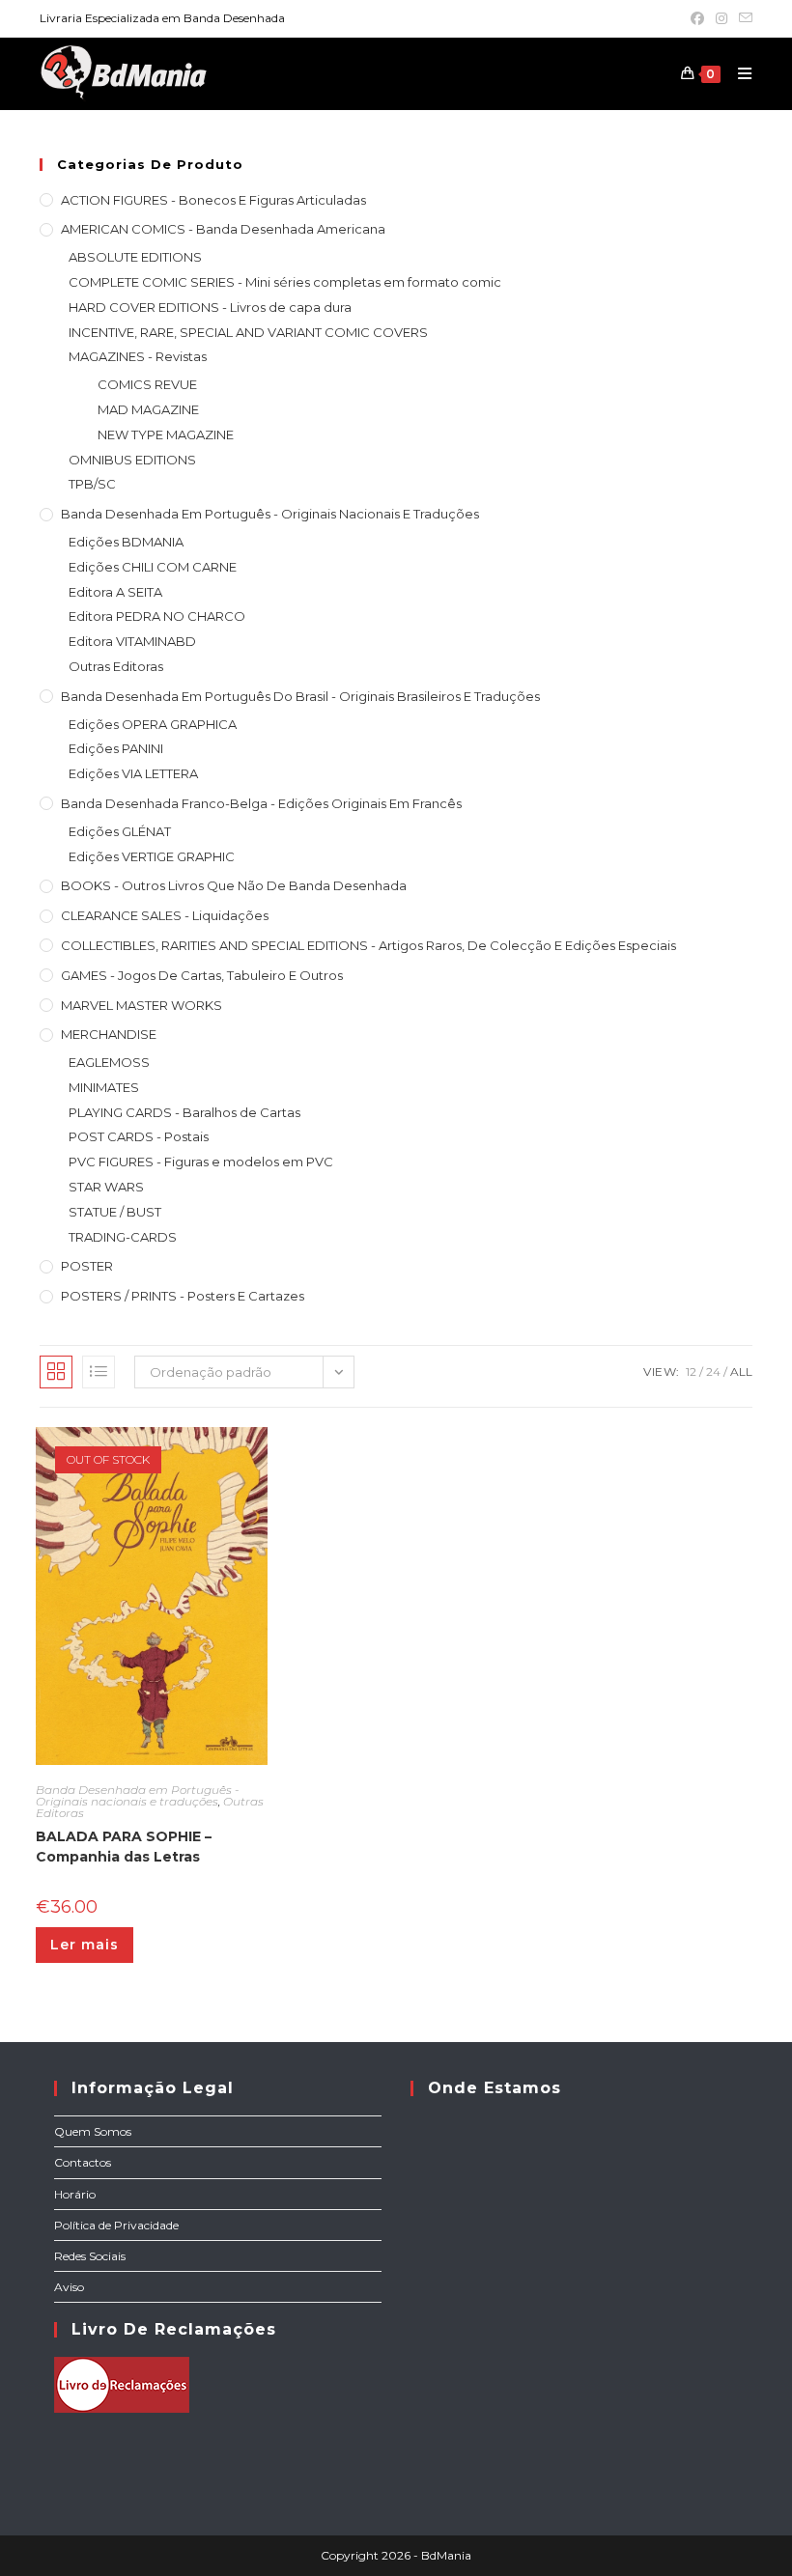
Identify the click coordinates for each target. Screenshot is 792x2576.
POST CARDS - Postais (139, 1136)
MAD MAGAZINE (148, 409)
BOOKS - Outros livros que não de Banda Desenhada (234, 885)
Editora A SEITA (115, 592)
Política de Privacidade (116, 2225)
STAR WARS (106, 1187)
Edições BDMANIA (126, 542)
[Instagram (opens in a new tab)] (721, 18)
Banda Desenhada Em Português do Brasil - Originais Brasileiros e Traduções (300, 696)
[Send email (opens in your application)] (743, 18)
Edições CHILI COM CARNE (153, 567)
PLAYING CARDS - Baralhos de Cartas (184, 1112)
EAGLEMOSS (109, 1062)
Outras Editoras (116, 666)
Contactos (83, 2162)
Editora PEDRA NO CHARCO (157, 616)
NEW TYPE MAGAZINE (166, 434)
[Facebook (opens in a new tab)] (697, 18)
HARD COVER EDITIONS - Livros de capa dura (210, 307)
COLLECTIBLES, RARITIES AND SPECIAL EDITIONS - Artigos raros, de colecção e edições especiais (368, 945)
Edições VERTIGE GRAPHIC (152, 856)
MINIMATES (104, 1087)
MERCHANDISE (109, 1034)
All (741, 1372)
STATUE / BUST (115, 1212)
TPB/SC (92, 484)
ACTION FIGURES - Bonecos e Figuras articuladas (213, 200)
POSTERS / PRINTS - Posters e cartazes (183, 1296)
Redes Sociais (90, 2256)
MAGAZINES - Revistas (138, 356)
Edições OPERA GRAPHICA (153, 724)
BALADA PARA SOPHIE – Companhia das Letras (124, 1847)
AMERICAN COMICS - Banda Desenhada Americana (223, 229)
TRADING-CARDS (123, 1237)
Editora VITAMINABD (132, 641)
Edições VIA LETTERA (133, 773)
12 (691, 1372)
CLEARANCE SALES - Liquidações (165, 915)
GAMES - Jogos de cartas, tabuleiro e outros (202, 975)
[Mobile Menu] (738, 73)
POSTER (87, 1266)
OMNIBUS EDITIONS (132, 460)
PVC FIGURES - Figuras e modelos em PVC (201, 1162)
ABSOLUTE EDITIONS (135, 257)
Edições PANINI (116, 748)
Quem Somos (93, 2131)
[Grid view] (56, 1372)
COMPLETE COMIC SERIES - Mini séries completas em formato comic (285, 282)
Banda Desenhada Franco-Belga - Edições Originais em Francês (261, 803)
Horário (75, 2194)
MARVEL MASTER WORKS (141, 1005)
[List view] (99, 1372)
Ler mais (85, 1945)
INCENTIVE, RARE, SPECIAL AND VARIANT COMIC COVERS (248, 332)
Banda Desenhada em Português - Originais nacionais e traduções (270, 514)
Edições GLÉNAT (120, 831)
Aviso (69, 2287)
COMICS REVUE (147, 384)
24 (713, 1372)
